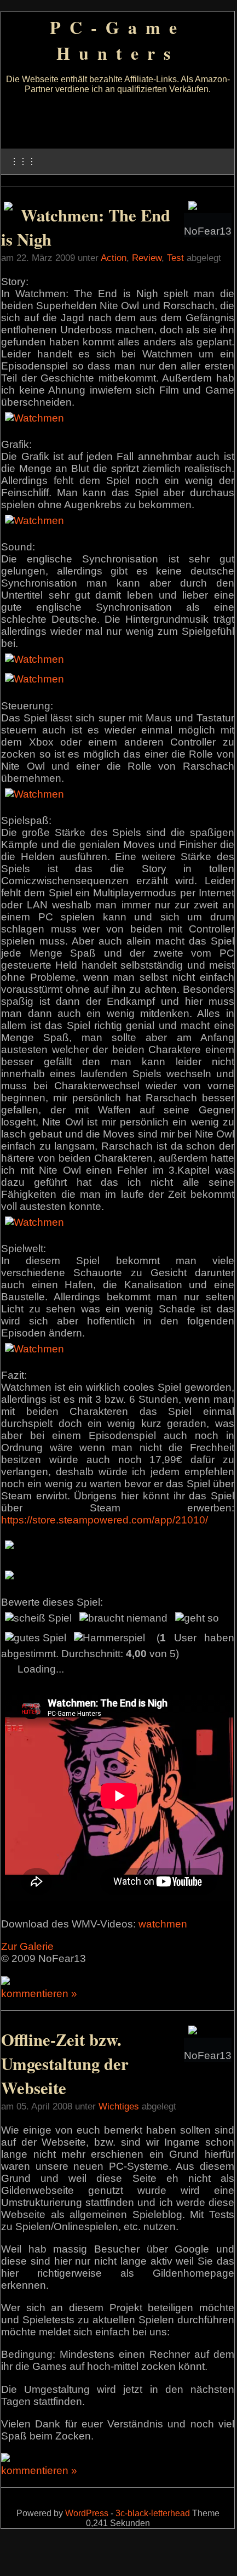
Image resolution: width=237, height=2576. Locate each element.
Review (147, 258)
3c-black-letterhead (153, 2513)
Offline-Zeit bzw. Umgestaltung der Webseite (65, 2063)
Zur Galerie (27, 1946)
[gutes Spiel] (36, 1638)
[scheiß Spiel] (38, 1618)
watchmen (163, 1924)
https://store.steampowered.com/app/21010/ (105, 1520)
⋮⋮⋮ (23, 161)
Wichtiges (119, 2106)
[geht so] (197, 1618)
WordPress (87, 2513)
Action (114, 258)
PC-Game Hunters (118, 40)
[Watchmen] (34, 418)
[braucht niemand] (123, 1618)
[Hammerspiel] (109, 1638)
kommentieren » (39, 1994)
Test (175, 258)
